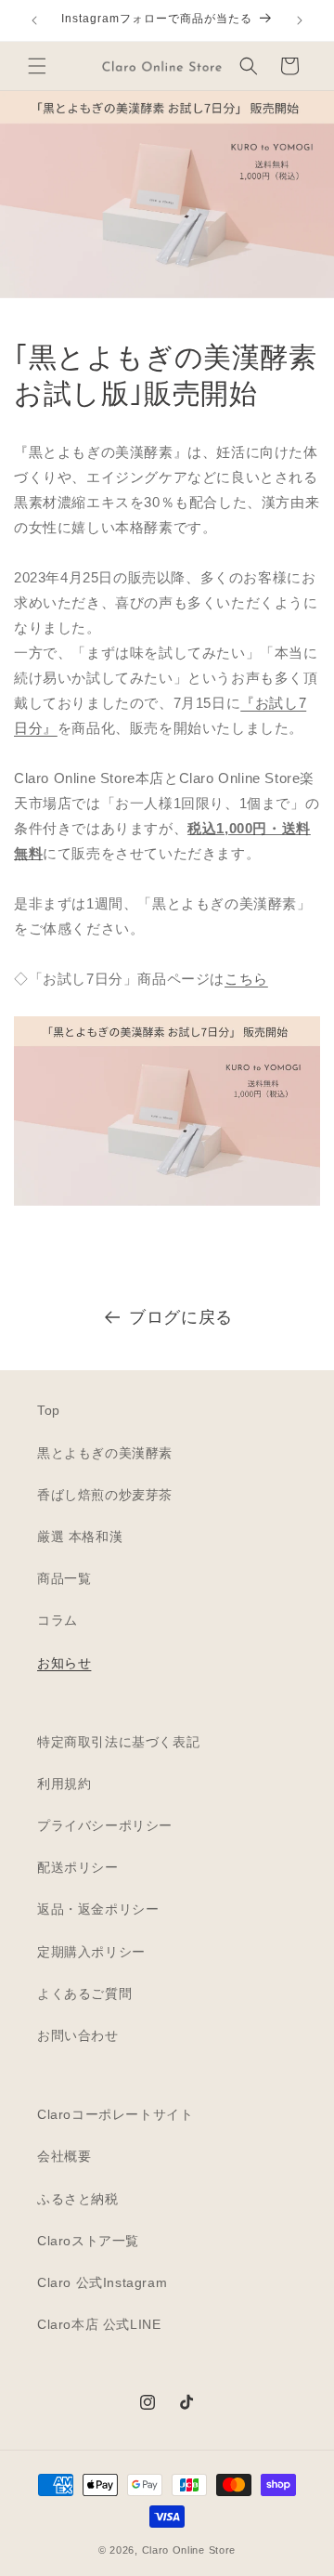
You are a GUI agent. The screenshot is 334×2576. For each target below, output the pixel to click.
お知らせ (64, 1663)
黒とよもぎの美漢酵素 (105, 1453)
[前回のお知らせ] (34, 20)
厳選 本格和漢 (80, 1536)
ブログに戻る (181, 1317)
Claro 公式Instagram (102, 2282)
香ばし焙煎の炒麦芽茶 (105, 1495)
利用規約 (64, 1784)
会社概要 (64, 2156)
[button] (37, 66)
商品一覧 (64, 1578)
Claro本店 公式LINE (99, 2324)
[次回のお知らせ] (300, 20)
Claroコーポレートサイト (115, 2114)
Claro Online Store (189, 2550)
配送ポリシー (78, 1867)
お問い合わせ (78, 2035)
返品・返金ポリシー (98, 1909)
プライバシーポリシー (105, 1825)
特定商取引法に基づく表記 (118, 1742)
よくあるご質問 (84, 1994)
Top (49, 1410)
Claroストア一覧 (88, 2241)
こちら (246, 979)
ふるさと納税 (78, 2199)
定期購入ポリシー (91, 1952)
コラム (58, 1620)
